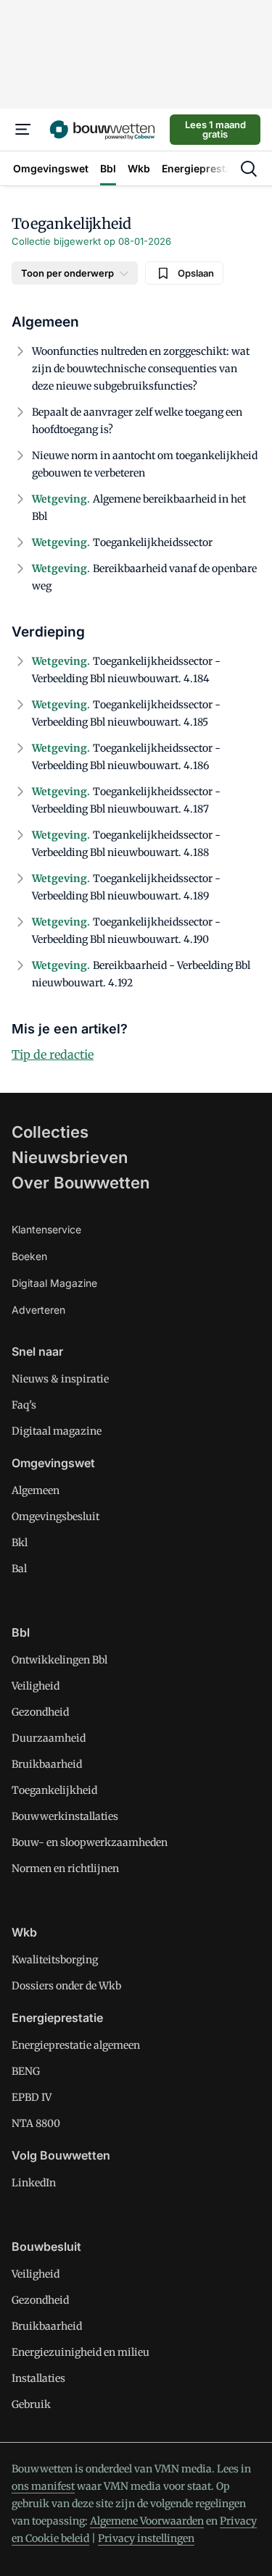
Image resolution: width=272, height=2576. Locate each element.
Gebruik (31, 2404)
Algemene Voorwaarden (147, 2521)
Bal (19, 1569)
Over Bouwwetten (81, 1183)
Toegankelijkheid (54, 1790)
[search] (249, 169)
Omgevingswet (53, 1463)
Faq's (24, 1405)
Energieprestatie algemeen (76, 2045)
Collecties (50, 1132)
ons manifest (43, 2486)
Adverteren (38, 1310)
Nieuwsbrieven (70, 1157)
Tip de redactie (53, 1054)
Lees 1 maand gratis (215, 129)
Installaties (38, 2378)
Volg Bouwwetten (61, 2155)
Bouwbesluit (46, 2246)
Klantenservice (46, 1229)
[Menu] (23, 130)
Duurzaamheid (49, 1738)
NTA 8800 (36, 2123)
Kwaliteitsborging (55, 1960)
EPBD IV (32, 2097)
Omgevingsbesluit (55, 1516)
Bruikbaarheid (47, 1764)
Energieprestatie (57, 2018)
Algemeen (36, 1490)
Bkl (20, 1543)
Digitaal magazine (57, 1431)
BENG (26, 2071)
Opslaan (196, 273)
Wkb (24, 1932)
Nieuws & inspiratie (60, 1379)
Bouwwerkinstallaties (65, 1816)
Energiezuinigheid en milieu (81, 2352)
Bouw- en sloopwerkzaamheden (90, 1842)
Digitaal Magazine (54, 1283)
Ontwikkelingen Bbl (59, 1660)
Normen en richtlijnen (65, 1868)
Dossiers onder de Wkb (66, 1986)
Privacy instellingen (146, 2538)
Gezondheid (40, 1712)
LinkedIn (34, 2183)
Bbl (21, 1632)
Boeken (29, 1256)
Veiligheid (36, 1686)
